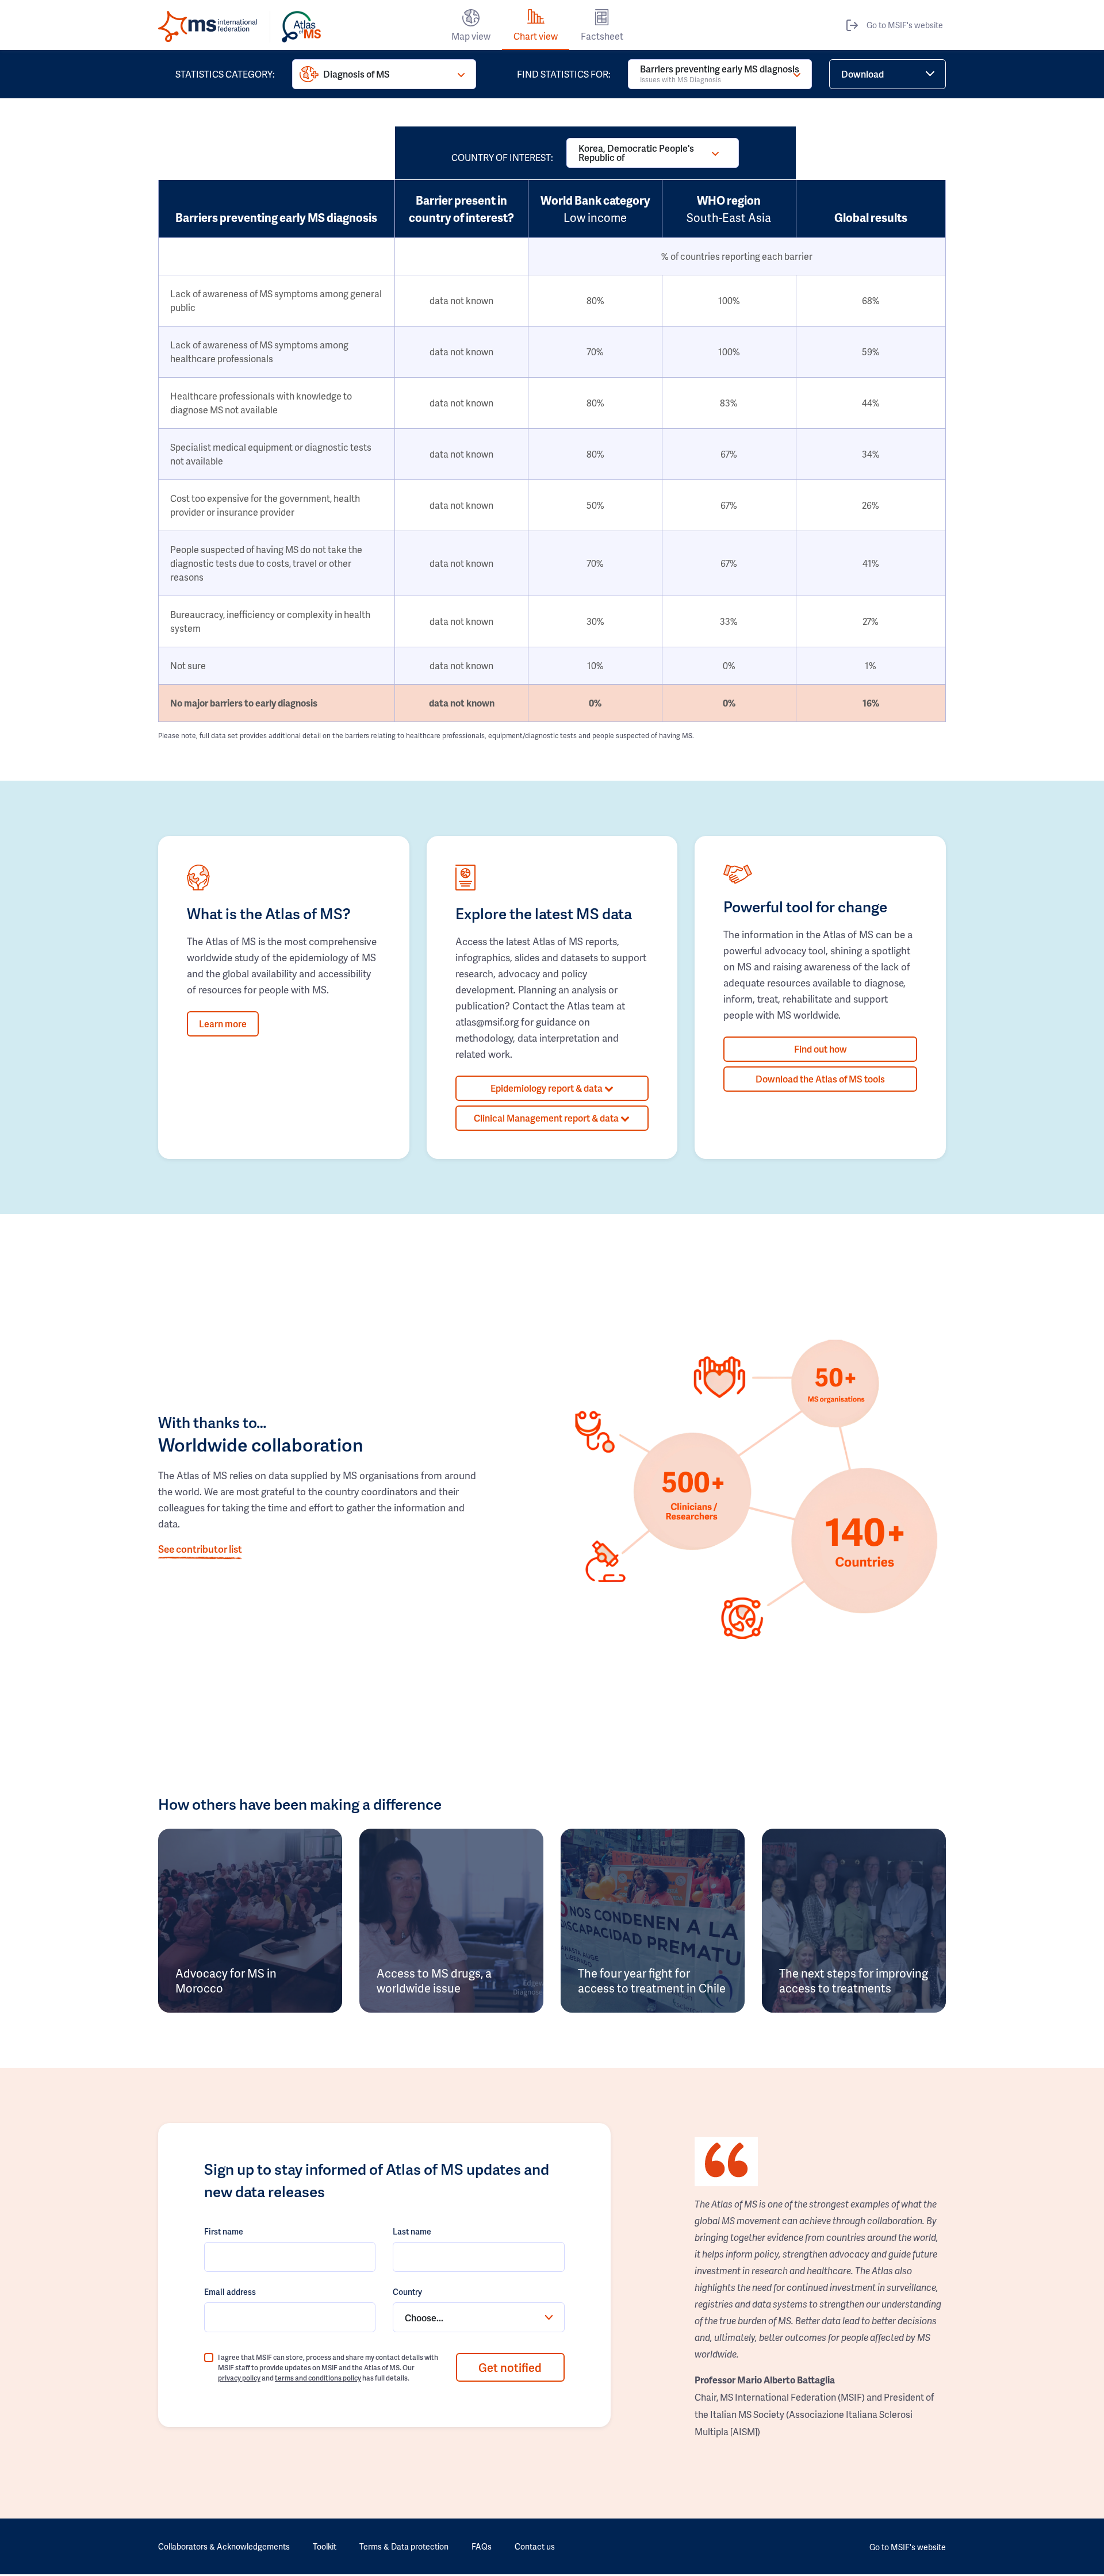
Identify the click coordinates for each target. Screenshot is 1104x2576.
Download (862, 74)
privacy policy (239, 2378)
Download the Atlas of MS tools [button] (820, 1079)
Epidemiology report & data (547, 1088)
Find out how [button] (821, 1049)
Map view (471, 36)
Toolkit (325, 2546)
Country (407, 2292)
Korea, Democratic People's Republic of (636, 153)
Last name (412, 2231)
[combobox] (478, 2317)
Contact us (535, 2546)
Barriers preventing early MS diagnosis (720, 73)
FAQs (482, 2546)
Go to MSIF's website (905, 25)
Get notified (510, 2367)
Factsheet (602, 36)
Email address (230, 2292)
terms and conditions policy (318, 2378)
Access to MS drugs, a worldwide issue (434, 1980)
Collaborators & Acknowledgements (224, 2546)
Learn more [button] (223, 1024)
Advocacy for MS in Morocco (226, 1980)
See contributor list (200, 1549)
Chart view (536, 36)
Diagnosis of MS (356, 74)
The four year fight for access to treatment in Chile (652, 1980)
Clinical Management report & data (547, 1118)
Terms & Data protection (404, 2546)
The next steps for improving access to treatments (854, 1980)
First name (224, 2231)
